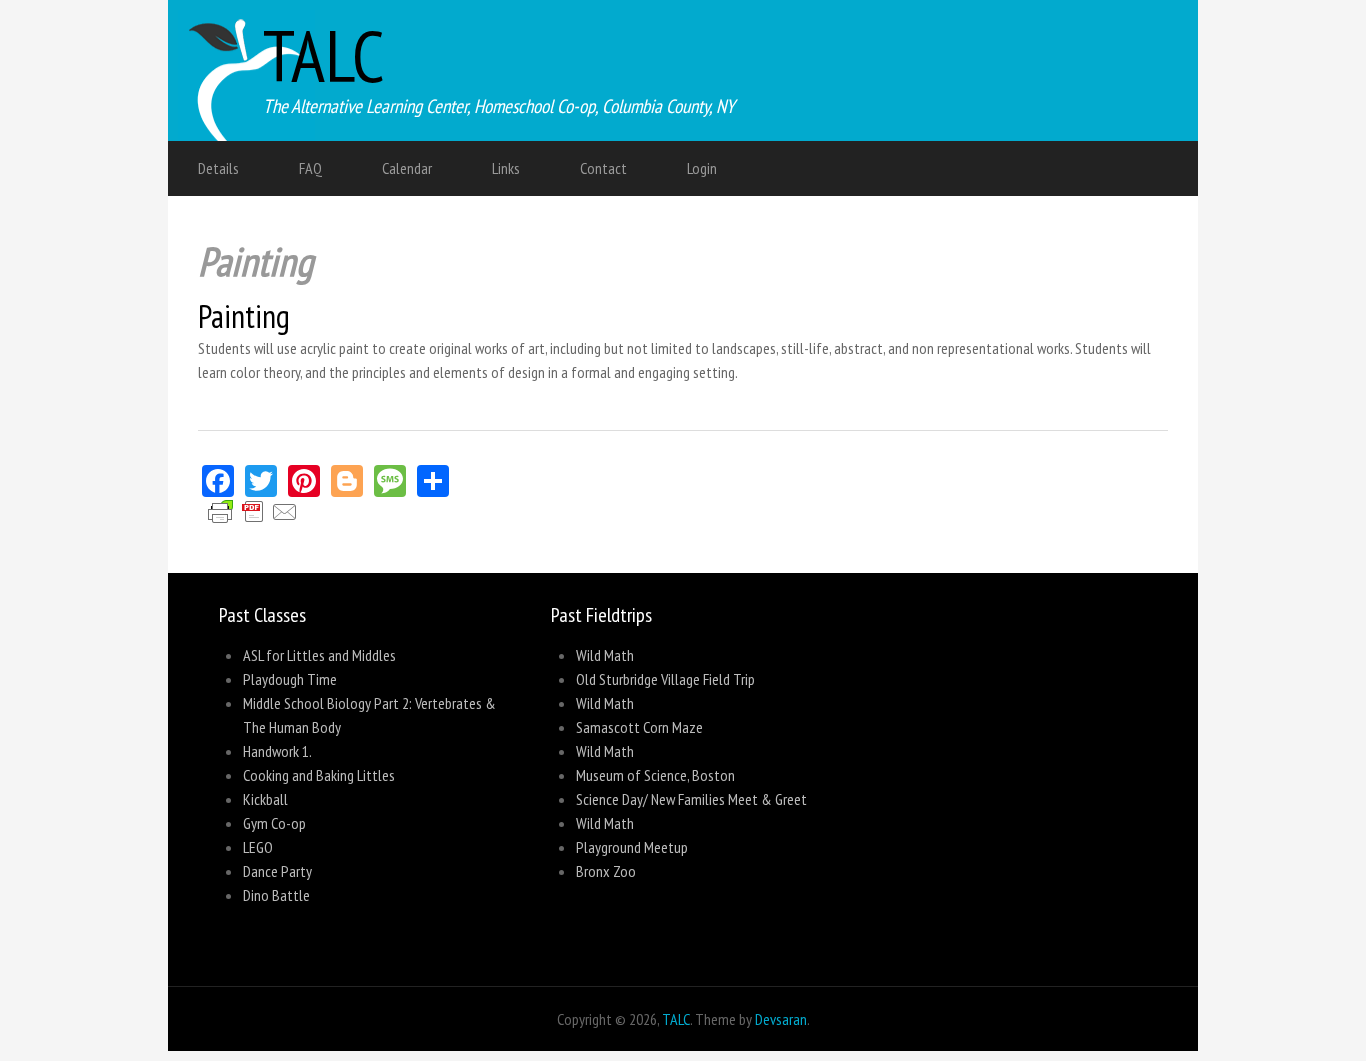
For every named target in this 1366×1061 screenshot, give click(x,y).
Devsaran (781, 1019)
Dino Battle (276, 895)
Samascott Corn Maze (639, 727)
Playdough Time (290, 679)
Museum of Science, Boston (655, 775)
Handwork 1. (277, 751)
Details (218, 168)
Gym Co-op (274, 823)
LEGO (258, 847)
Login (702, 168)
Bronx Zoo (606, 871)
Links (506, 168)
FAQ (310, 168)
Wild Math (605, 655)
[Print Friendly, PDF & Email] (253, 521)
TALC (324, 55)
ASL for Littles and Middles (319, 655)
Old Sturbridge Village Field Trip (665, 679)
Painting (244, 316)
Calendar (407, 168)
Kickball (265, 799)
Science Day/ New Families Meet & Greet (691, 799)
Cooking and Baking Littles (319, 775)
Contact (603, 168)
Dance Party (277, 871)
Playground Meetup (632, 847)
